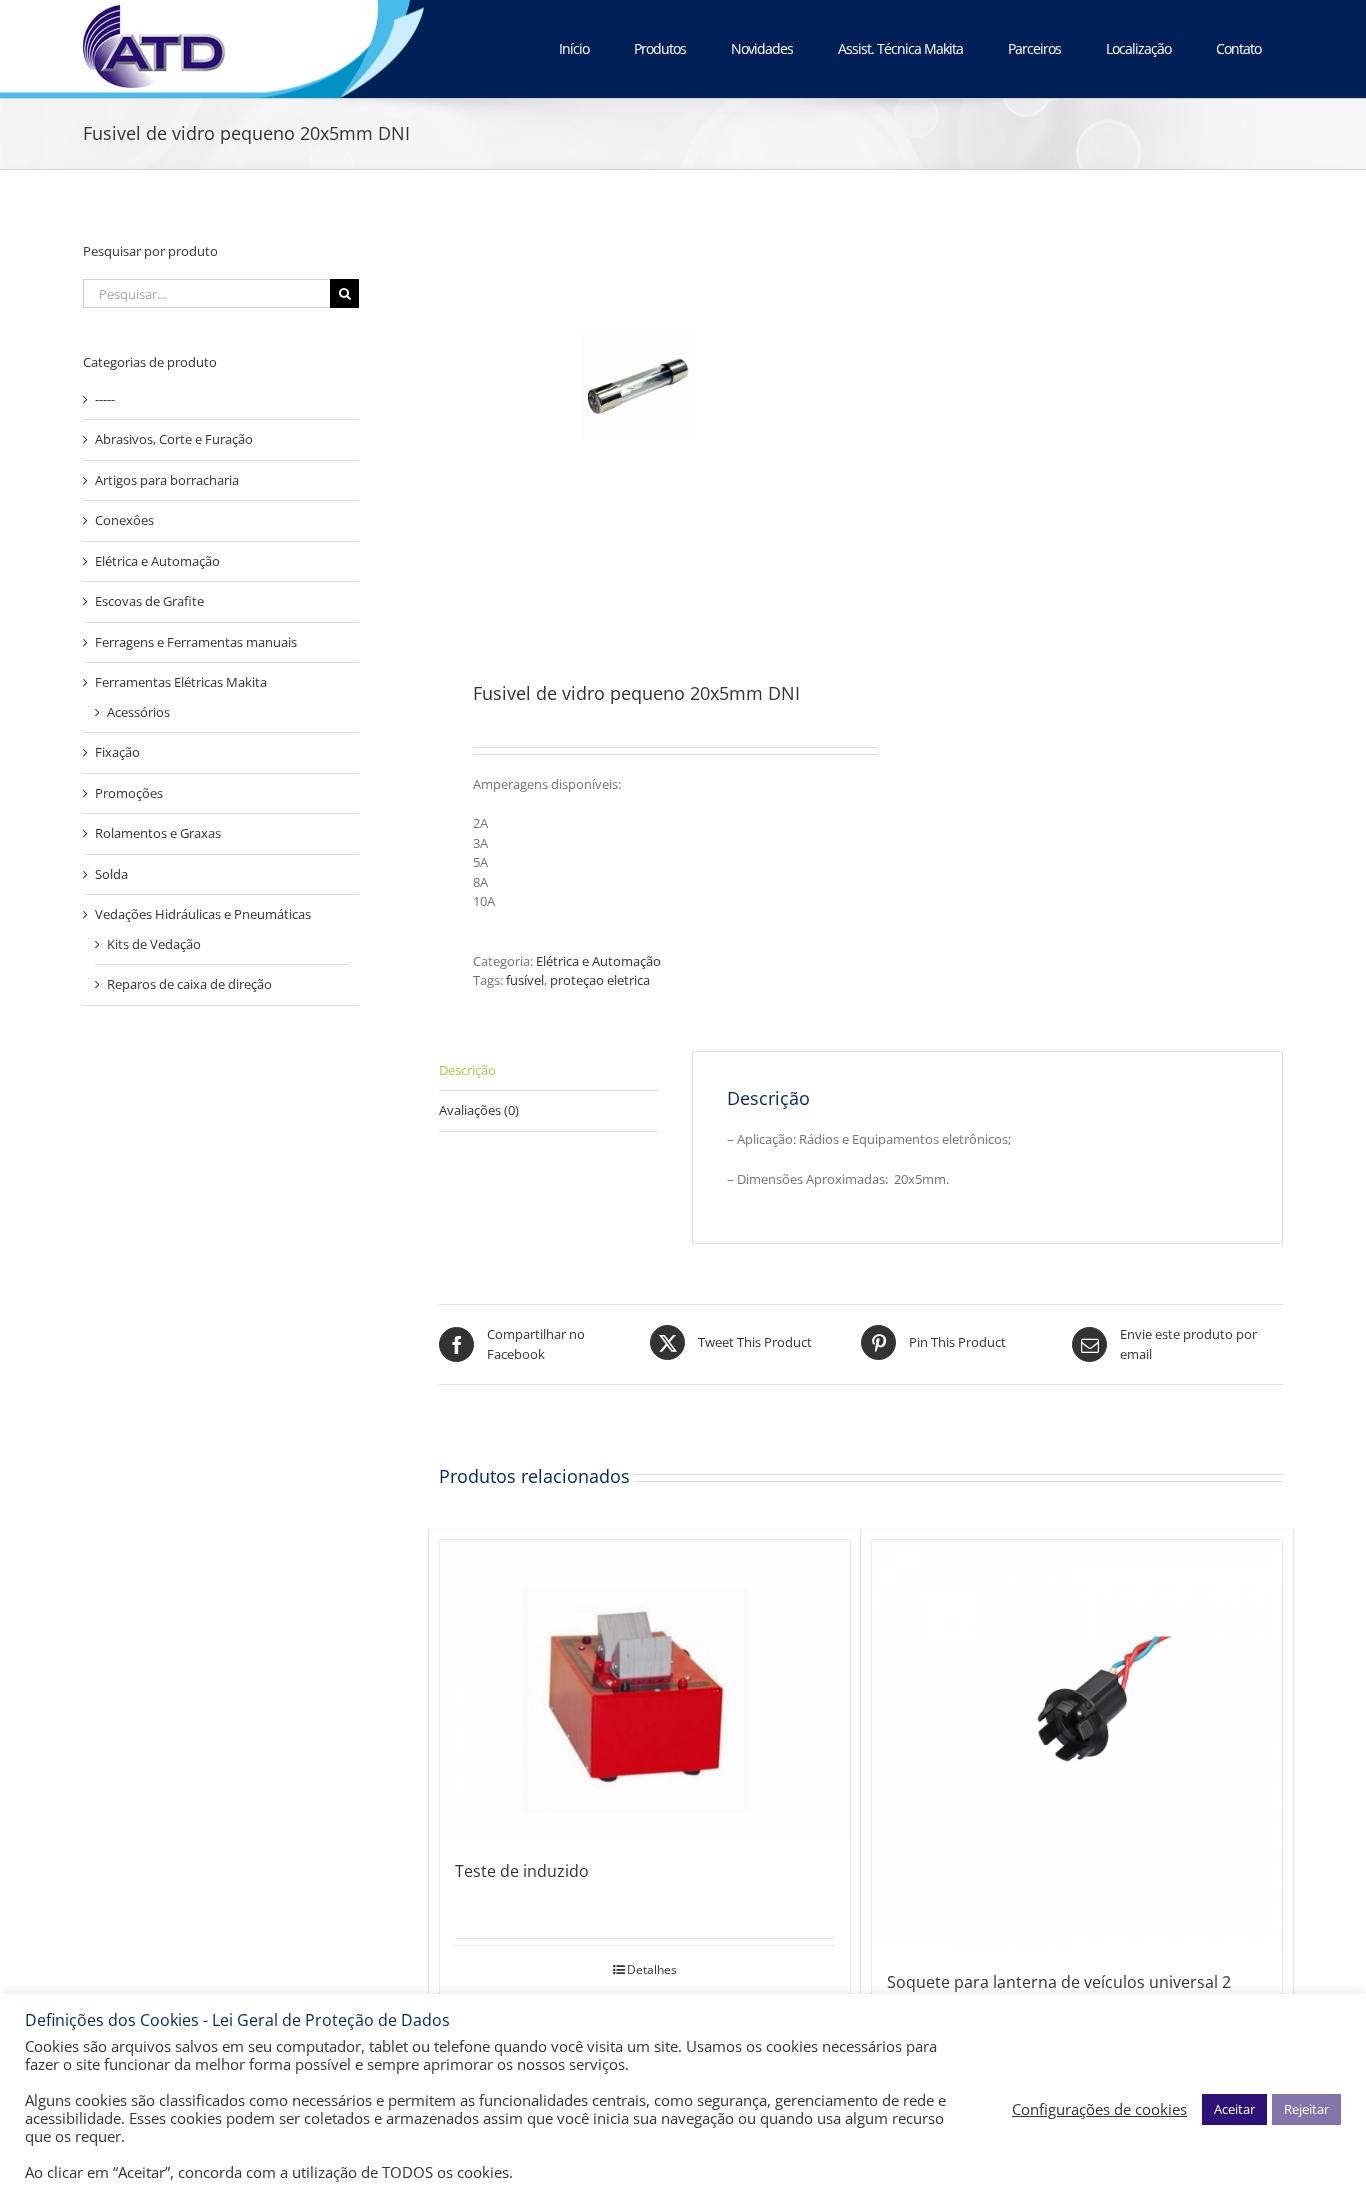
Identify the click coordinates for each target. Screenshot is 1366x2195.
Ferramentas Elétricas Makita (181, 682)
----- (105, 399)
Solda (111, 874)
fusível (525, 980)
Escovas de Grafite (149, 601)
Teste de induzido (522, 1871)
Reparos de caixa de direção (189, 984)
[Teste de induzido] (645, 1689)
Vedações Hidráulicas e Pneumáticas (203, 914)
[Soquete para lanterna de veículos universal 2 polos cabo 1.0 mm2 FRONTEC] (1077, 1745)
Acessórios (138, 712)
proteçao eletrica (600, 980)
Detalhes (652, 1969)
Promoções (129, 793)
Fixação (117, 752)
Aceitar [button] (1234, 2109)
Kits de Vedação (154, 944)
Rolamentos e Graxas (158, 833)
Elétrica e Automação (598, 961)
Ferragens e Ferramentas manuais (196, 642)
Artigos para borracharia (167, 480)
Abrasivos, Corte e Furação (174, 439)
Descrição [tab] (467, 1070)
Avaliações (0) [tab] (479, 1110)
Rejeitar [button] (1306, 2109)
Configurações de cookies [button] (1099, 2109)
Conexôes (124, 520)
